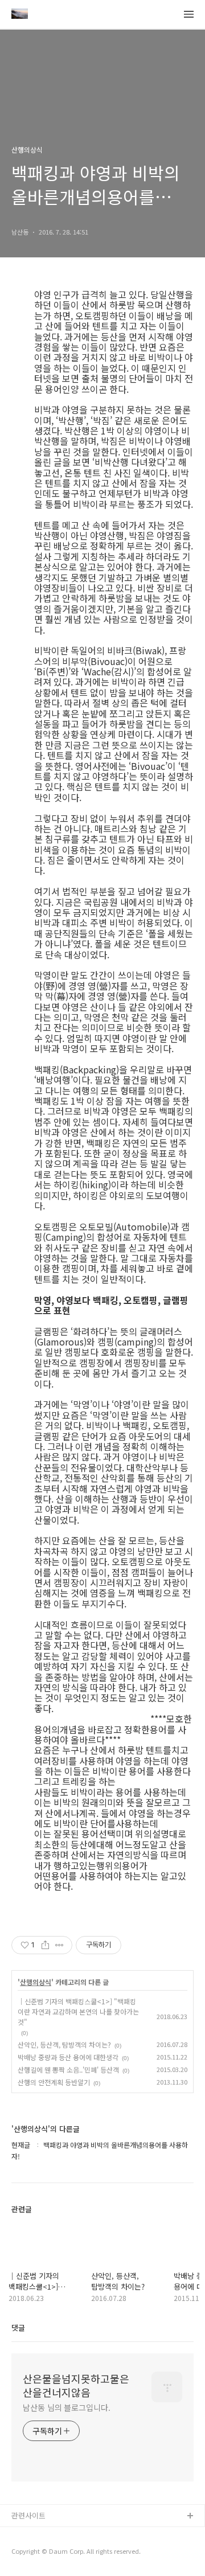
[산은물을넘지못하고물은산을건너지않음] (20, 15)
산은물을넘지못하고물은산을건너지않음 (76, 2385)
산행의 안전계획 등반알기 (54, 2082)
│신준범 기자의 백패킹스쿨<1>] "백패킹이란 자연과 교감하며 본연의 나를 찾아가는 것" (78, 2011)
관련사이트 (28, 2515)
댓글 (18, 2327)
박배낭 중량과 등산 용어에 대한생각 (68, 2057)
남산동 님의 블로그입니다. (67, 2407)
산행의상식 (36, 1982)
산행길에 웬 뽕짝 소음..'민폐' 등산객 (68, 2070)
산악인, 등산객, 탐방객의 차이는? (64, 2044)
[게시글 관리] (60, 1945)
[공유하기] (45, 1945)
